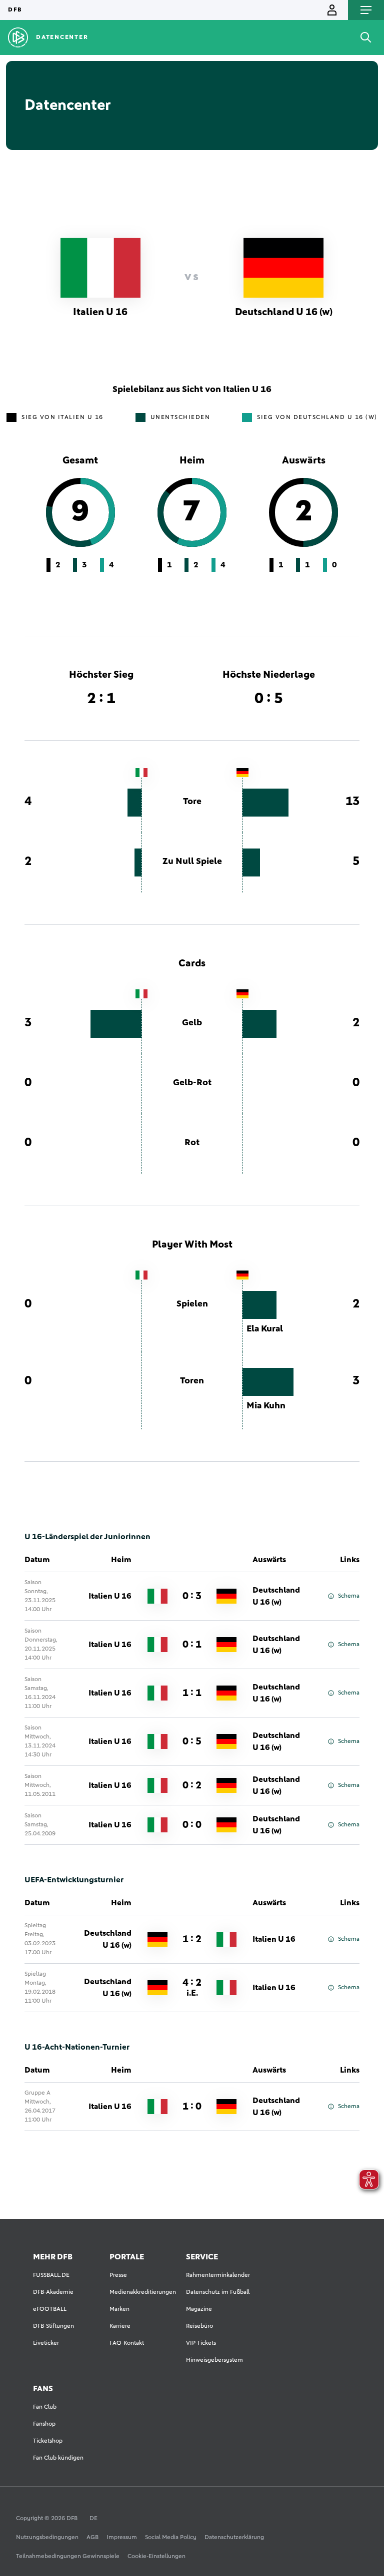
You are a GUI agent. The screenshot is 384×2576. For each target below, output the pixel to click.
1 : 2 (192, 1939)
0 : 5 (192, 1741)
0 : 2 (192, 1785)
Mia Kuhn (266, 1406)
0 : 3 (192, 1596)
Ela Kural (265, 1329)
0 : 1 (192, 1645)
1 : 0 (192, 2107)
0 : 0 (192, 1825)
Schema (349, 1596)
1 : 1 (192, 1693)
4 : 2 (192, 1988)
